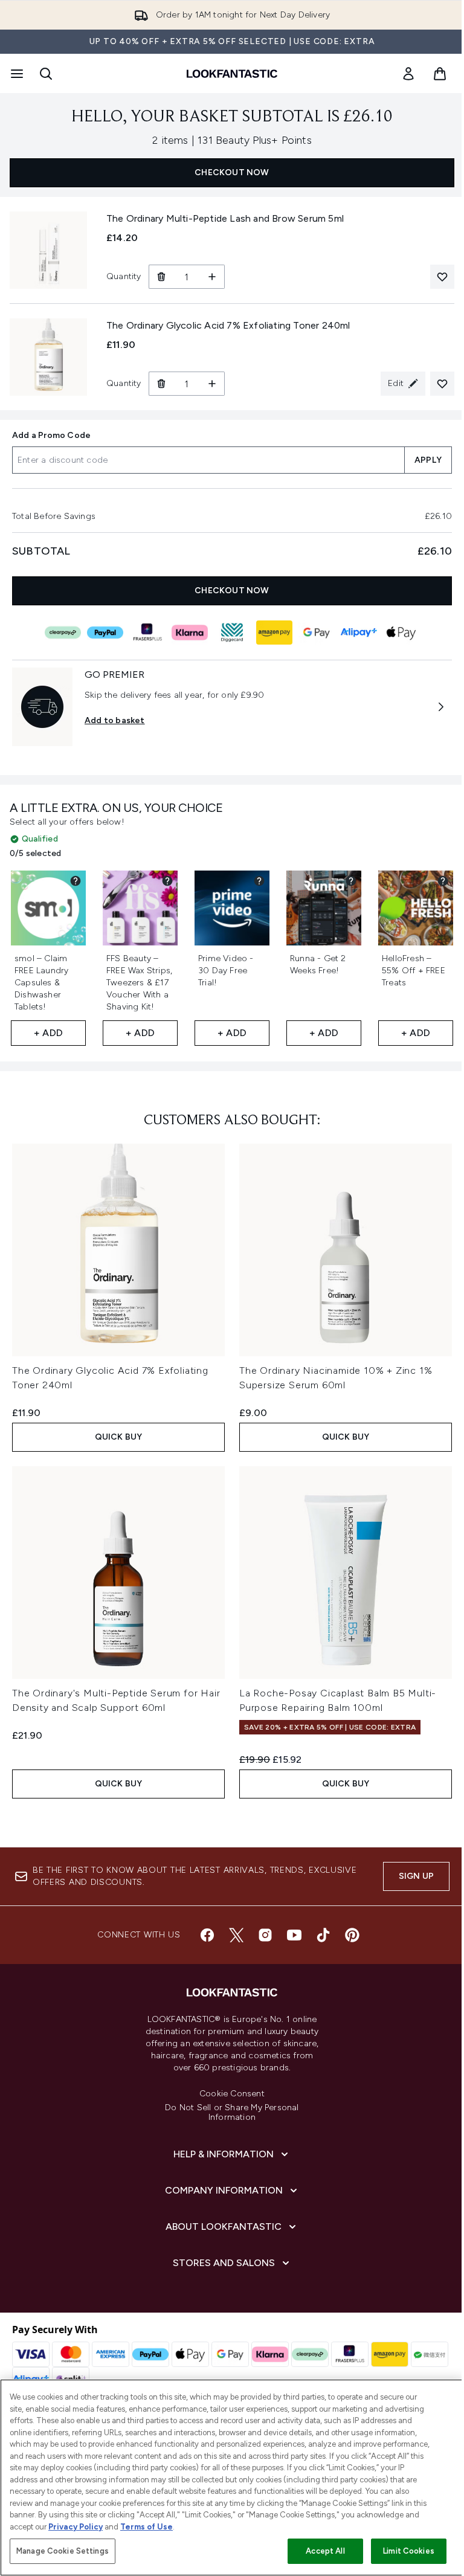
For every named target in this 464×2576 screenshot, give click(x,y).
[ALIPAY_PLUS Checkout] (359, 633)
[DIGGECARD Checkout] (232, 633)
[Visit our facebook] (207, 1935)
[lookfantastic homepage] (232, 74)
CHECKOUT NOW (232, 172)
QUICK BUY (119, 1437)
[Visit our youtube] (294, 1935)
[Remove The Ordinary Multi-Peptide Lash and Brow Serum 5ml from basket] (161, 277)
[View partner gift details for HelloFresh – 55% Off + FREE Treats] (443, 881)
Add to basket (115, 720)
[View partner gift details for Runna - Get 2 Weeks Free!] (351, 881)
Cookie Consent (232, 2094)
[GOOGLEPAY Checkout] (317, 633)
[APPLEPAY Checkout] (401, 633)
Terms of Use (147, 2527)
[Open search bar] (46, 74)
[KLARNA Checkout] (190, 633)
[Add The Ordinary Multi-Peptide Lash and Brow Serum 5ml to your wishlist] (442, 277)
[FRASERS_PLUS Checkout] (147, 633)
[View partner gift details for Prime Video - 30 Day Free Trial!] (259, 881)
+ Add (48, 1033)
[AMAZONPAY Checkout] (274, 633)
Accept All (325, 2551)
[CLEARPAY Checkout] (63, 633)
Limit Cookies (409, 2551)
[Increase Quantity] (212, 277)
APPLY (428, 460)
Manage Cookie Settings (63, 2551)
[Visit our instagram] (265, 1935)
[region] (232, 2478)
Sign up (416, 1876)
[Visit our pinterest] (352, 1935)
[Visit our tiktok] (323, 1935)
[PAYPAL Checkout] (105, 633)
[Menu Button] (16, 74)
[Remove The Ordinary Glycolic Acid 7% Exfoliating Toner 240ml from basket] (161, 384)
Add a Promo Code (51, 435)
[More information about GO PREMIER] (441, 707)
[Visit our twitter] (236, 1935)
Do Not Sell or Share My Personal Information (232, 2113)
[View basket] (440, 74)
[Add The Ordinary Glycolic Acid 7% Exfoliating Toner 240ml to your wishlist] (442, 384)
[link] (408, 74)
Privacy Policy (76, 2527)
